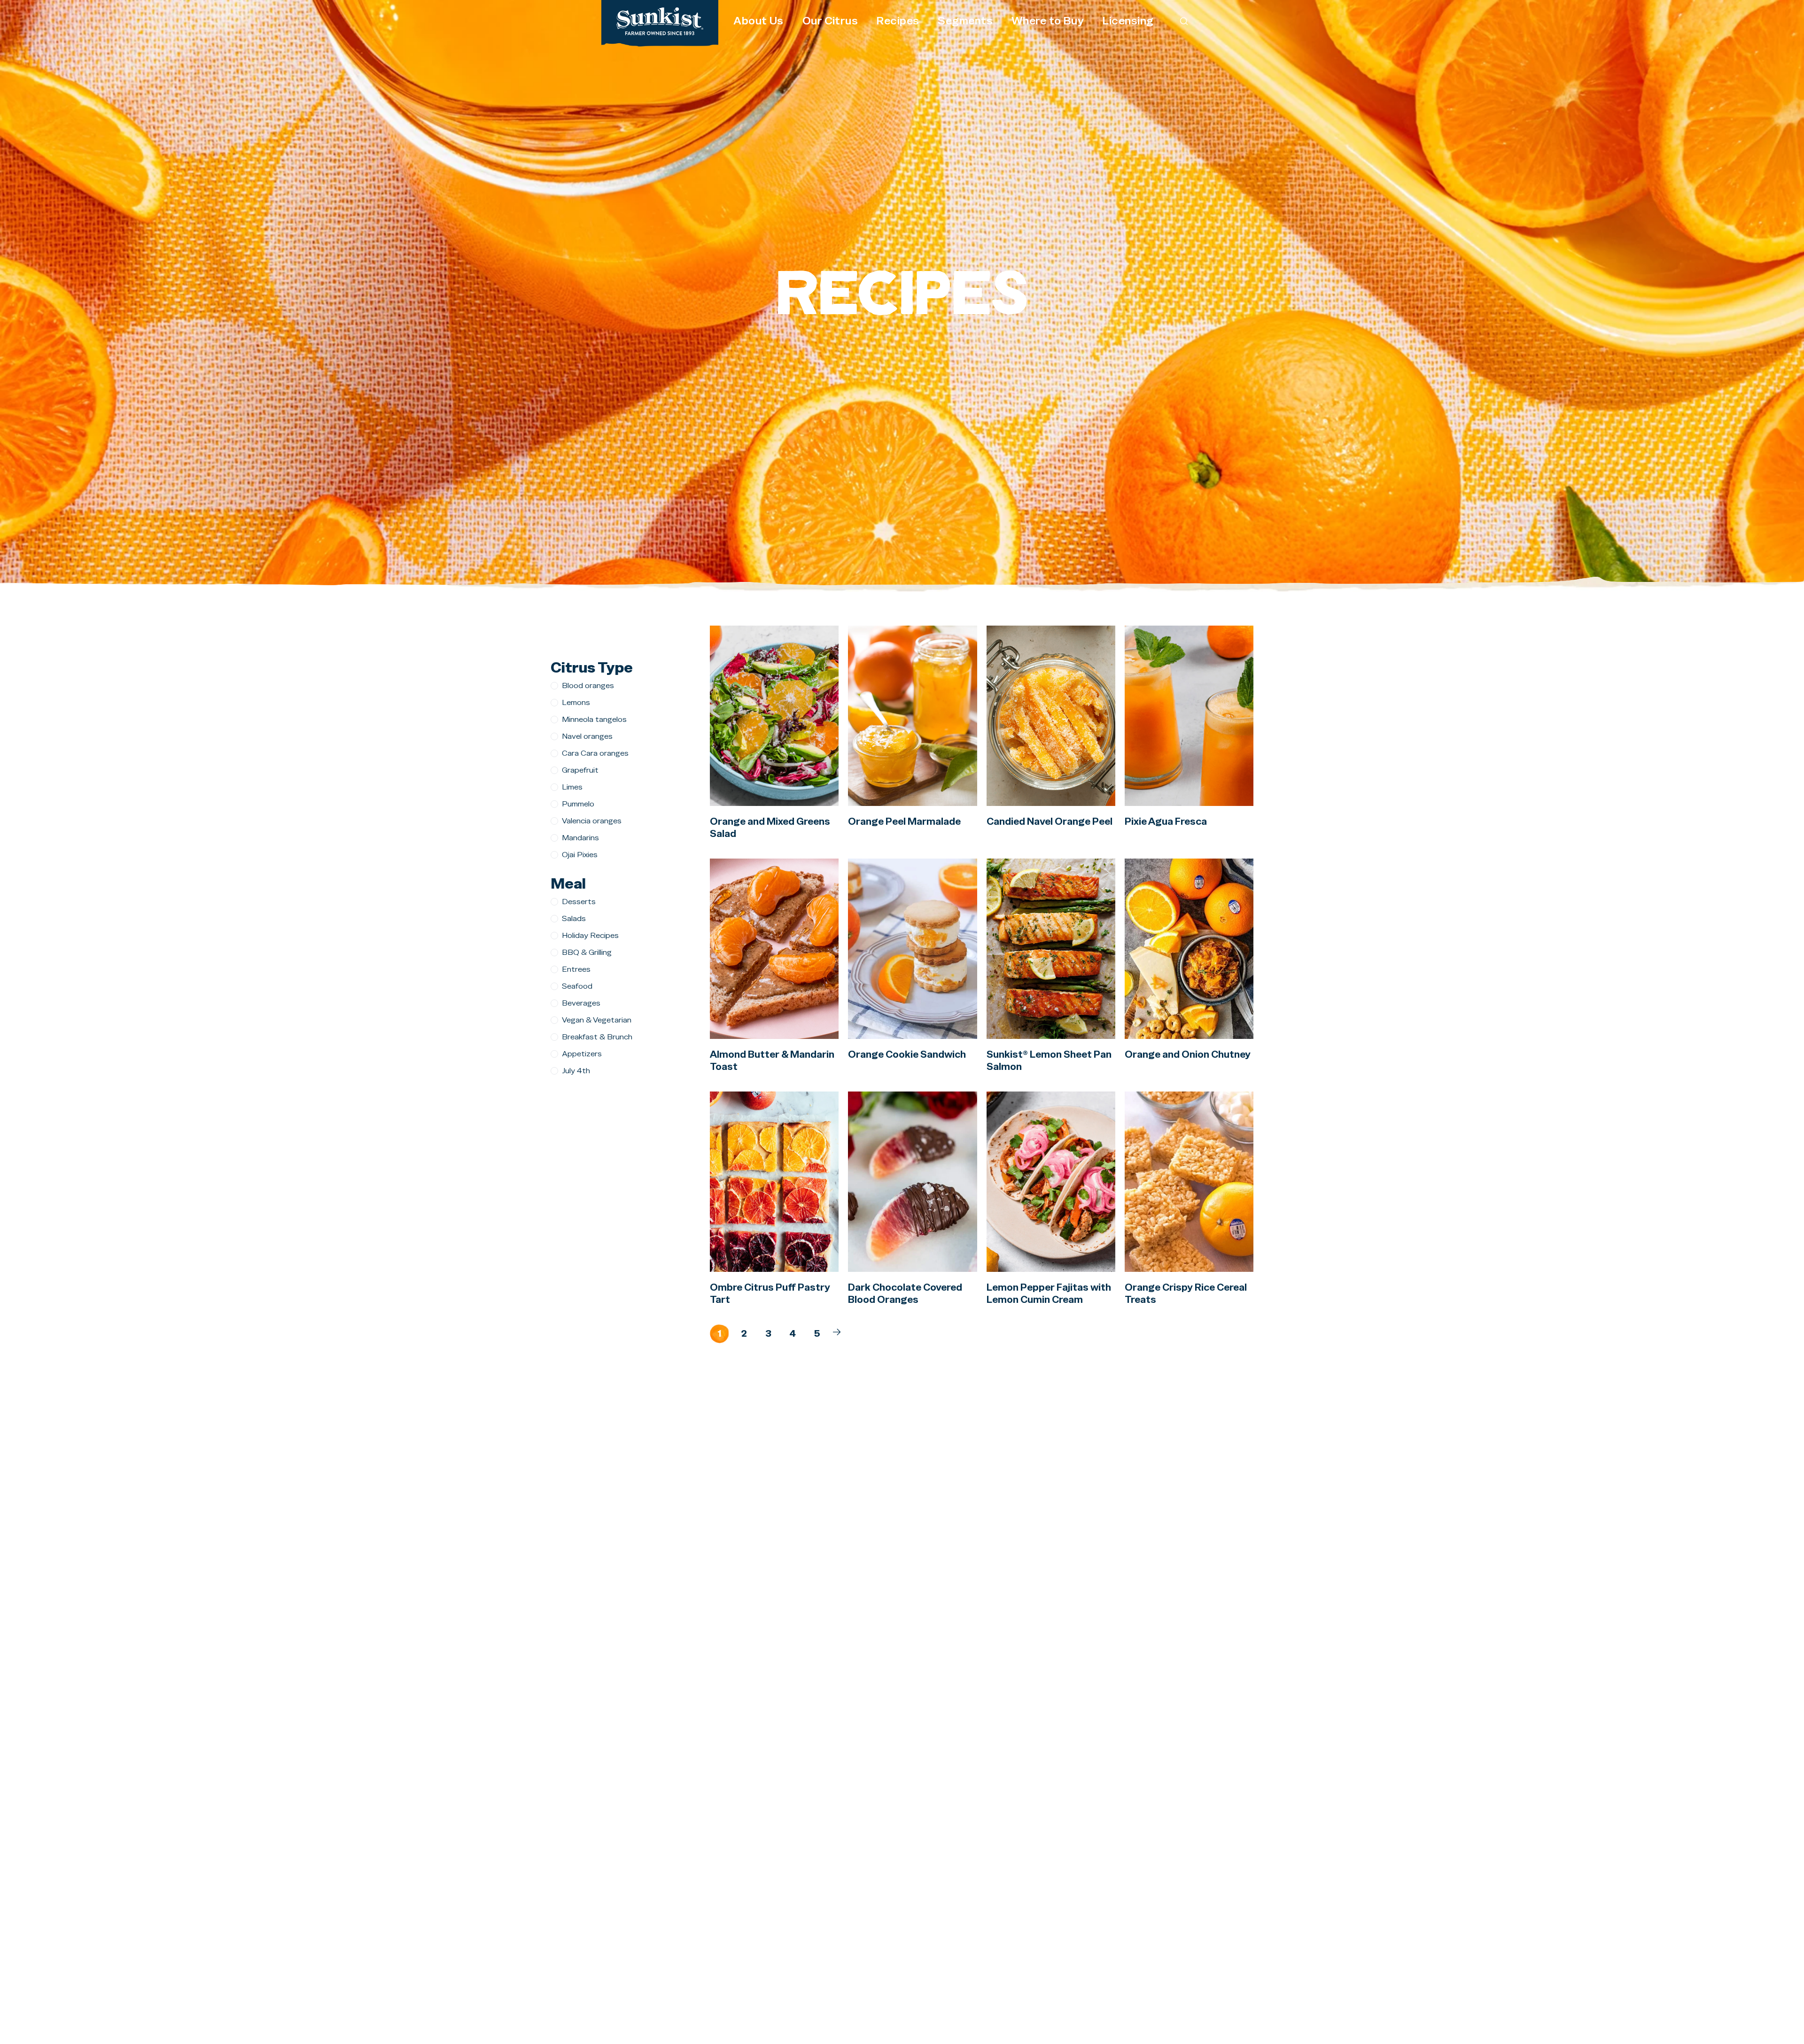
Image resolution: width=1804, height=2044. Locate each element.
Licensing (1128, 21)
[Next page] (837, 1332)
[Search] (1184, 21)
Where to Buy (1048, 21)
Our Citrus (830, 21)
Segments (965, 21)
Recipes (898, 21)
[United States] (660, 21)
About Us (758, 21)
